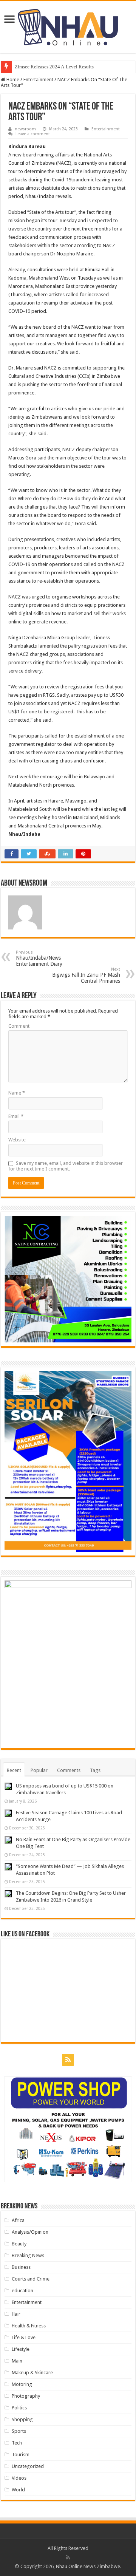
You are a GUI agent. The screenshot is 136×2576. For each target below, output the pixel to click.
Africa (18, 2220)
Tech (17, 2443)
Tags (95, 1770)
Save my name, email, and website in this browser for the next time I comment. (66, 1166)
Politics (19, 2408)
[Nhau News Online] (68, 26)
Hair (16, 2314)
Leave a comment (33, 134)
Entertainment (38, 80)
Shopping (22, 2419)
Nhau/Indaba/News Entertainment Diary (39, 958)
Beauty (19, 2244)
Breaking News (28, 2255)
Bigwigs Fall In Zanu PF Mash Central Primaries (86, 975)
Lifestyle (21, 2349)
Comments (69, 1770)
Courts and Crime (31, 2279)
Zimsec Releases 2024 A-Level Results (54, 67)
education (22, 2291)
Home (12, 80)
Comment (19, 1026)
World (18, 2490)
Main (17, 2361)
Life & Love (24, 2337)
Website (17, 1140)
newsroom (25, 129)
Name (17, 1093)
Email (16, 1116)
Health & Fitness (29, 2326)
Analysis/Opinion (30, 2232)
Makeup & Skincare (32, 2373)
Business (21, 2267)
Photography (26, 2396)
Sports (19, 2431)
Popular (39, 1770)
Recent (14, 1770)
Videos (19, 2478)
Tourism (21, 2455)
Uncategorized (28, 2466)
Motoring (22, 2384)
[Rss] (68, 2060)
